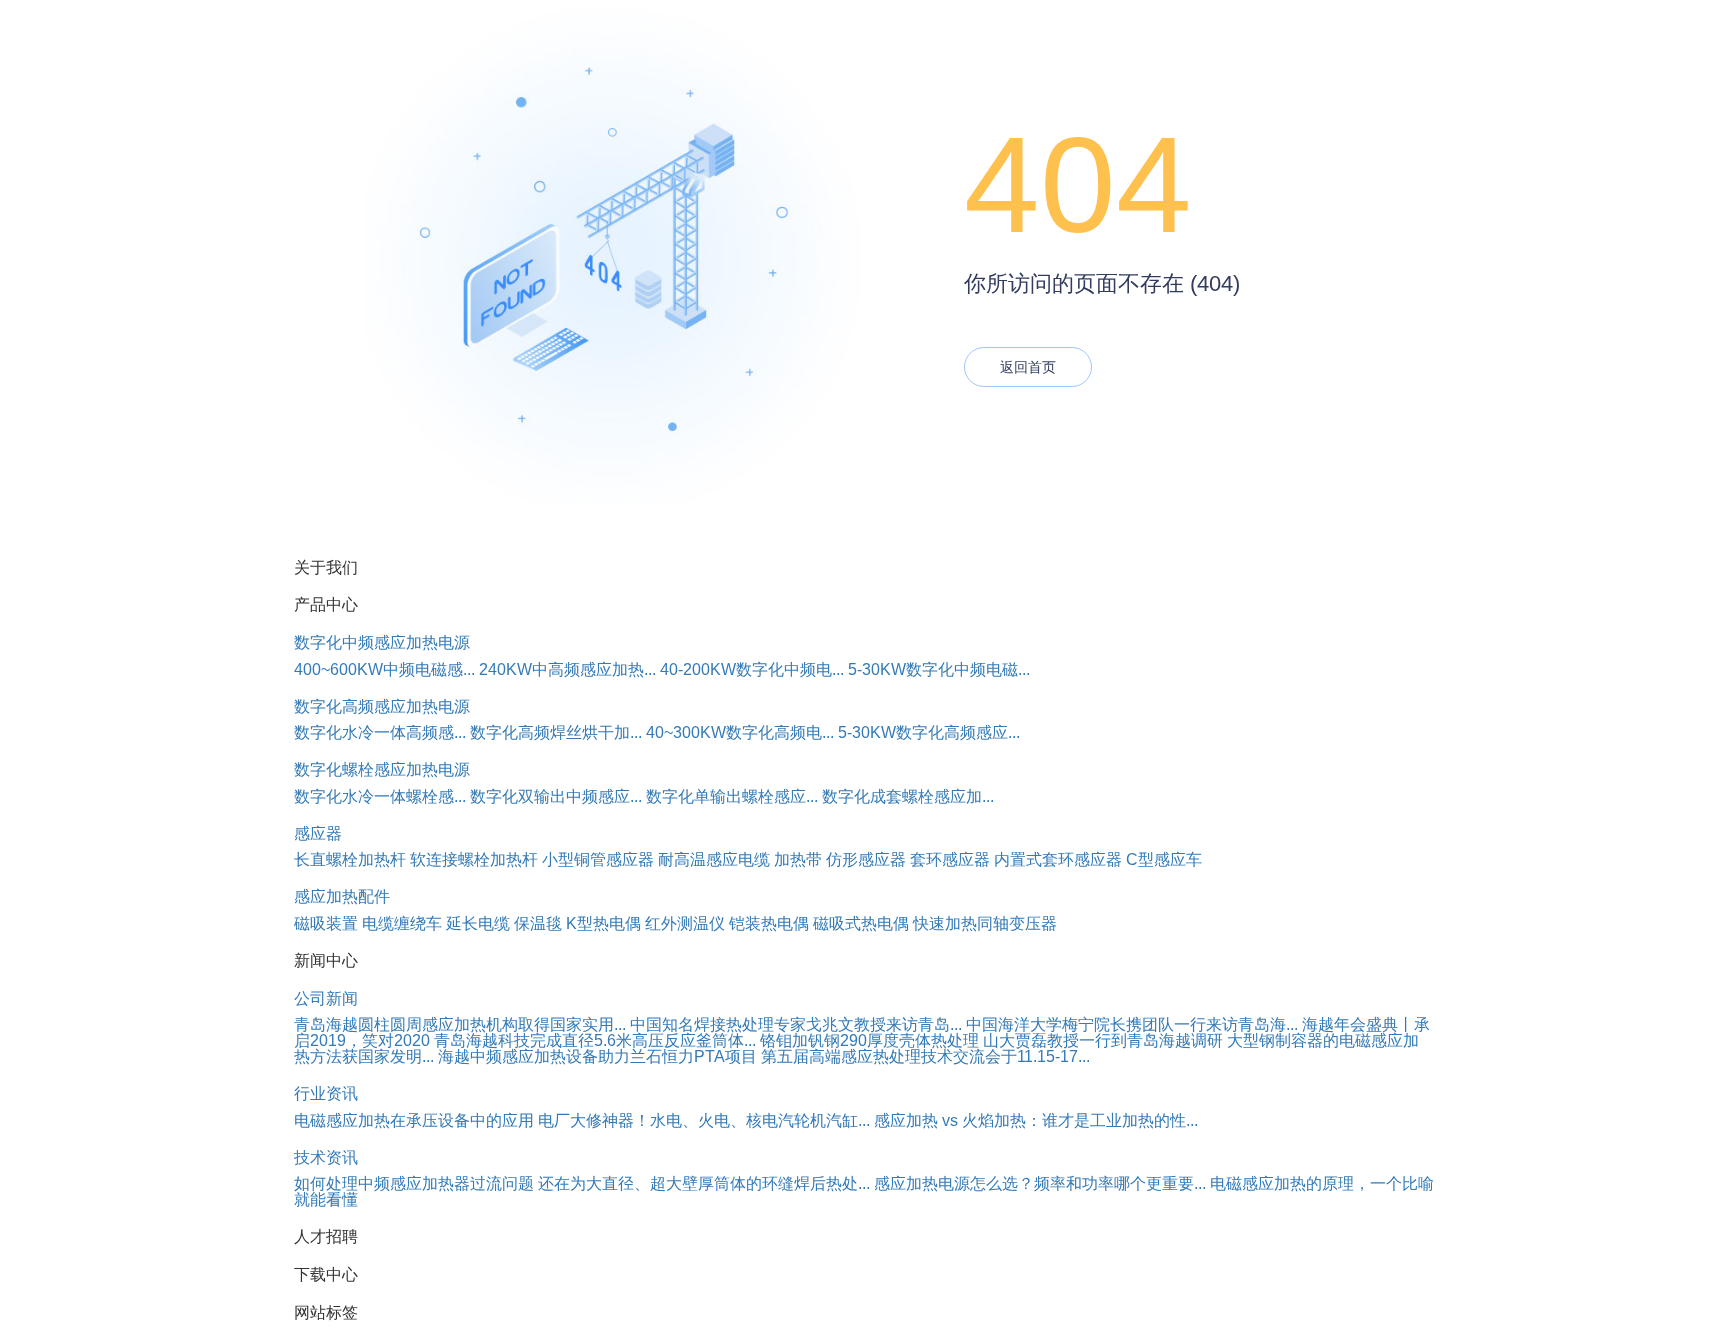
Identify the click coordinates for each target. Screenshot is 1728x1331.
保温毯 (538, 923)
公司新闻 (326, 998)
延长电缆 (478, 923)
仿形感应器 (866, 859)
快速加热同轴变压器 (985, 923)
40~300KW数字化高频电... (740, 732)
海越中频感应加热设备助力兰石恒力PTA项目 (597, 1056)
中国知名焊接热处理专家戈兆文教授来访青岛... (796, 1024)
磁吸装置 (326, 923)
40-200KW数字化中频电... (752, 669)
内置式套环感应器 (1058, 859)
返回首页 (1028, 367)
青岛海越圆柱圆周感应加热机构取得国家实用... (460, 1024)
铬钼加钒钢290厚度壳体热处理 (869, 1040)
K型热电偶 (603, 923)
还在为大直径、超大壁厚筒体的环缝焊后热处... (704, 1183)
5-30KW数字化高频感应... (929, 732)
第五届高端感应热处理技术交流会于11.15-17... (925, 1056)
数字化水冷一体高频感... (380, 732)
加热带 (798, 859)
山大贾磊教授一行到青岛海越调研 (1103, 1040)
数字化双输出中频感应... (556, 796)
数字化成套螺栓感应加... (908, 796)
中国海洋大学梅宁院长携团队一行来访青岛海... (1132, 1024)
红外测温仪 (685, 923)
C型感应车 (1164, 859)
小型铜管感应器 (598, 859)
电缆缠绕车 (402, 923)
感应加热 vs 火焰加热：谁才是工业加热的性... (1036, 1120)
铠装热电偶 (769, 923)
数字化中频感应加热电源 (382, 642)
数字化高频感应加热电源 (382, 706)
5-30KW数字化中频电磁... (939, 669)
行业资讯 (326, 1093)
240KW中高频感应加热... (567, 669)
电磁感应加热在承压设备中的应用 (414, 1120)
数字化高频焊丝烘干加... (556, 732)
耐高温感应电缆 (714, 859)
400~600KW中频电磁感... (384, 669)
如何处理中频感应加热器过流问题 (414, 1183)
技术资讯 (326, 1157)
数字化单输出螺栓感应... (732, 796)
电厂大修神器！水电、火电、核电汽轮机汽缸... (704, 1120)
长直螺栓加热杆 (350, 859)
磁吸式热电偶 (861, 923)
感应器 (318, 833)
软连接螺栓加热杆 (474, 859)
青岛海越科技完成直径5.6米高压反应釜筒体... (595, 1040)
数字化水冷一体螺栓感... (380, 796)
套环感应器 (950, 859)
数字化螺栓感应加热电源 (382, 769)
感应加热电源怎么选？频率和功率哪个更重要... (1040, 1183)
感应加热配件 (342, 896)
